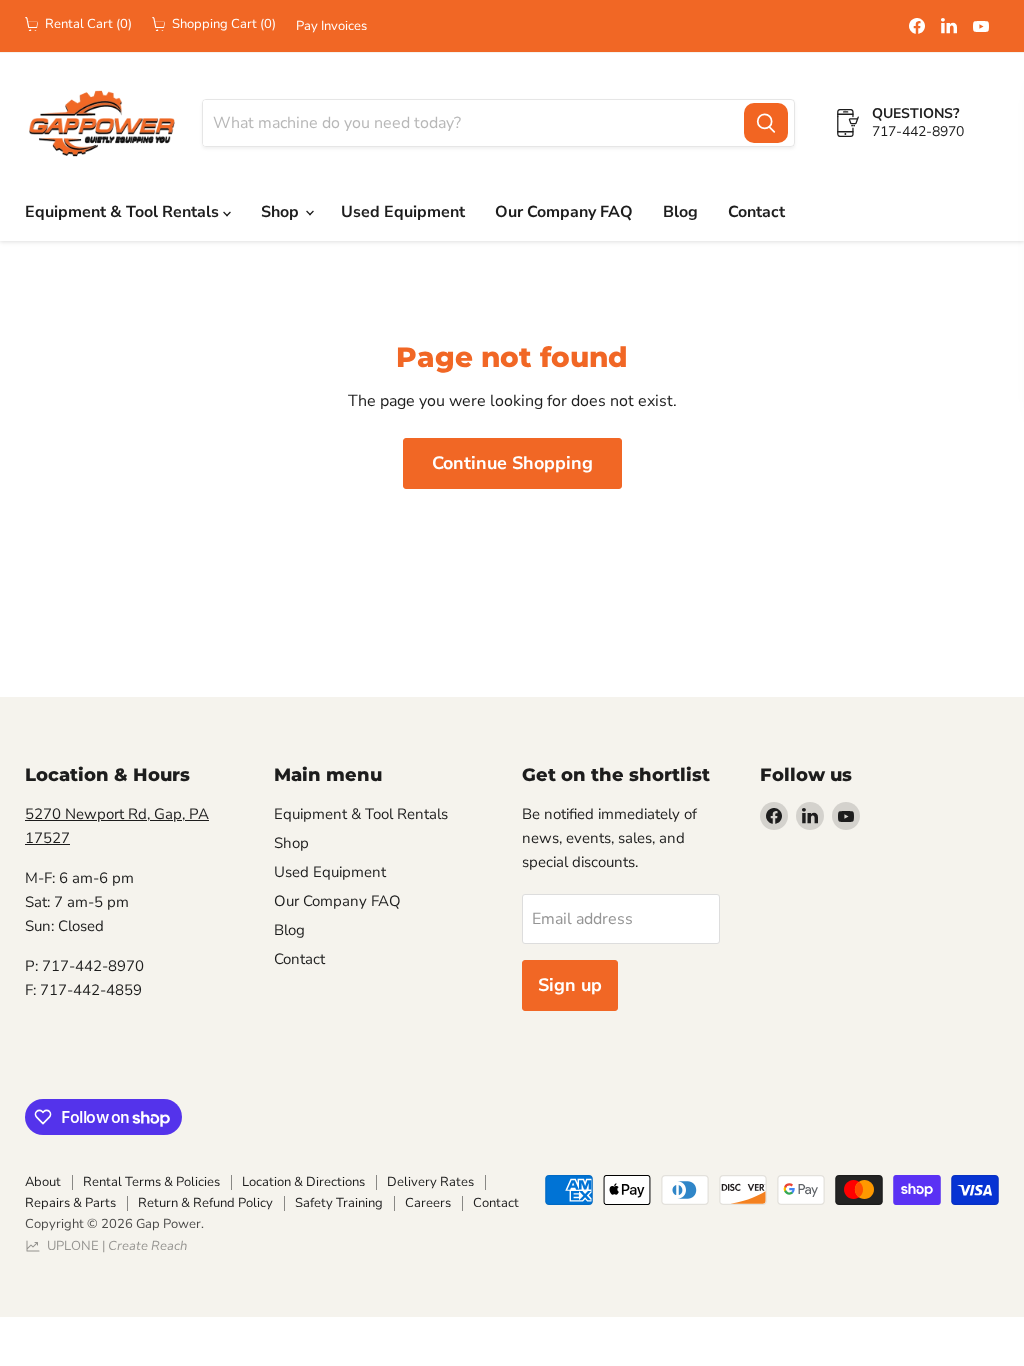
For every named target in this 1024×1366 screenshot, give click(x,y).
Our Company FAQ (564, 212)
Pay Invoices (331, 26)
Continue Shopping (512, 463)
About (43, 1182)
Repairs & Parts (70, 1203)
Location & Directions (303, 1182)
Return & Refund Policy (205, 1203)
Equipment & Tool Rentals (124, 212)
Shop (282, 212)
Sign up (570, 985)
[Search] (766, 123)
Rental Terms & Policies (151, 1182)
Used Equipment (403, 212)
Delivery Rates (430, 1182)
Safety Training (339, 1203)
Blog (680, 212)
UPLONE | (114, 1246)
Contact (756, 212)
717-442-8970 (918, 131)
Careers (428, 1203)
